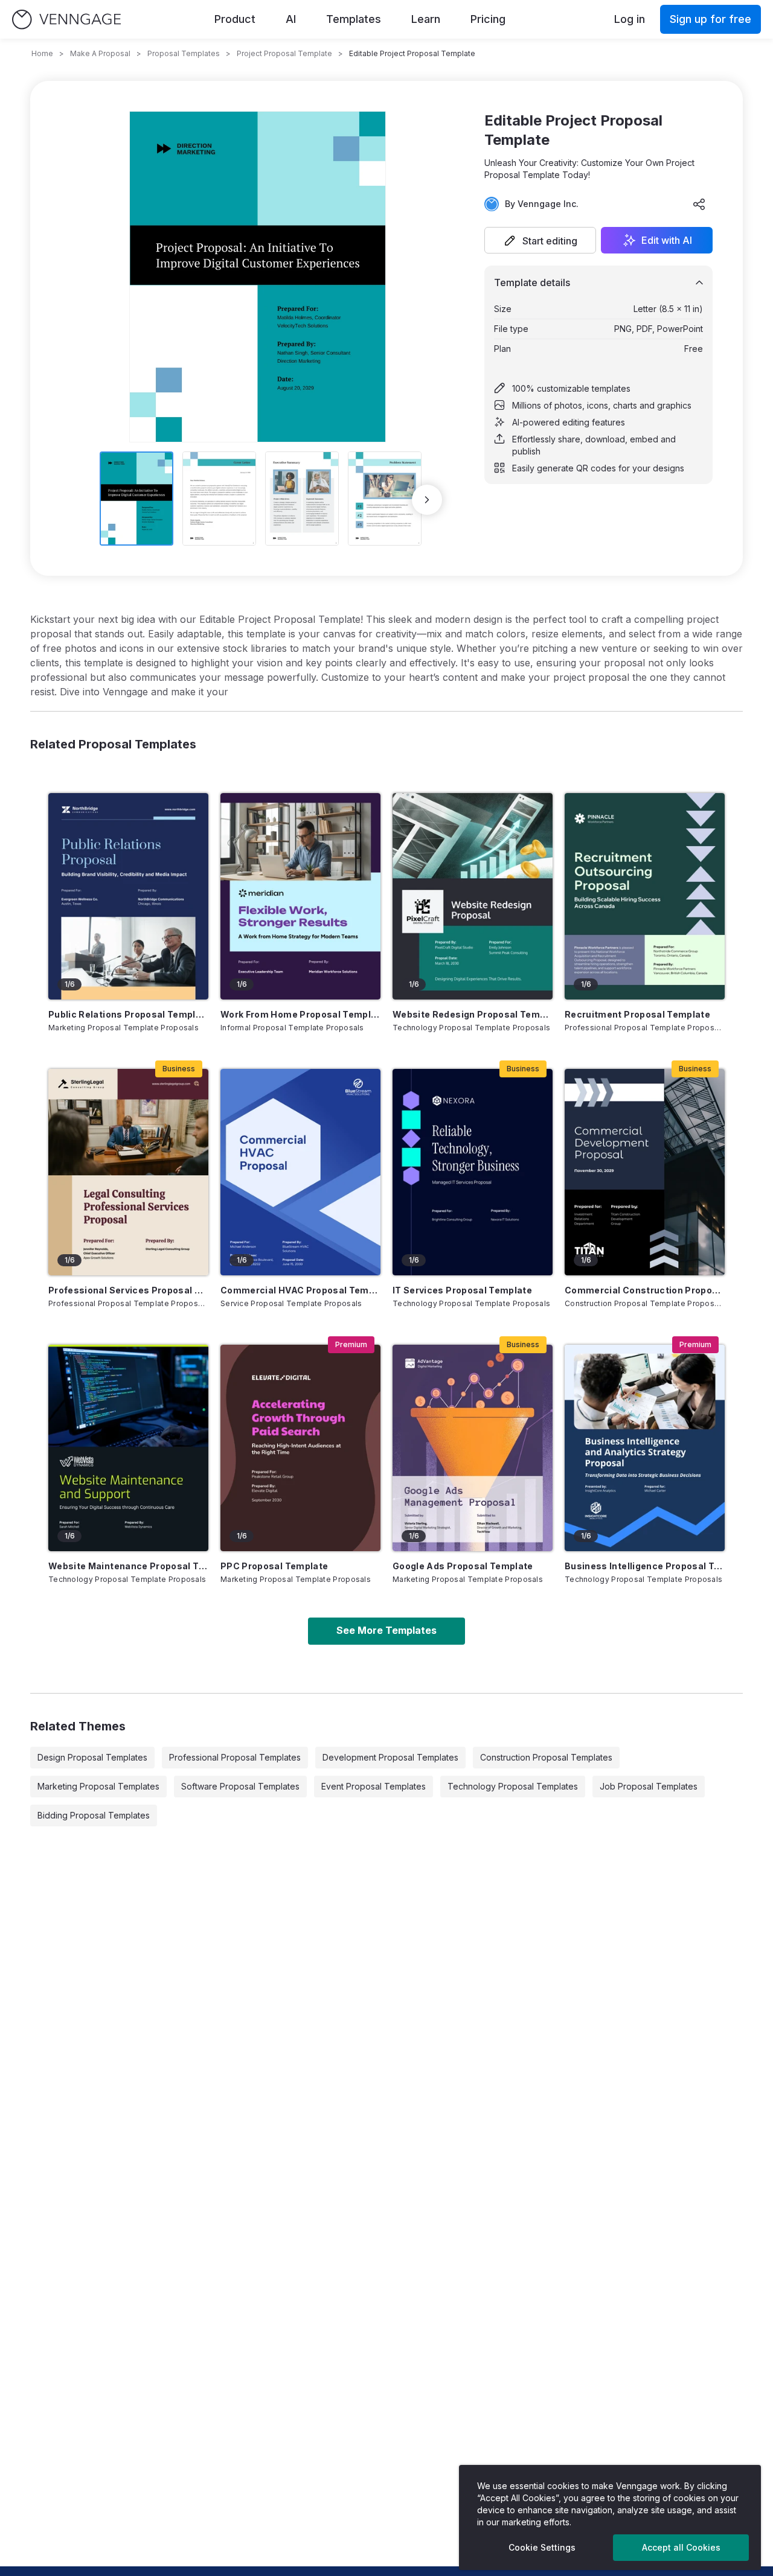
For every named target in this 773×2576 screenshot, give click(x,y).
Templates (354, 19)
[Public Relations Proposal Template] (128, 896)
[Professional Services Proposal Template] (128, 1172)
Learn (426, 19)
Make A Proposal (100, 53)
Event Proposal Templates (374, 1786)
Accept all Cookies (681, 2547)
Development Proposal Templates (390, 1757)
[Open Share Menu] (699, 204)
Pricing (488, 19)
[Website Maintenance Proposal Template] (128, 1448)
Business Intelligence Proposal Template (645, 1566)
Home (42, 53)
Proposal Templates (184, 53)
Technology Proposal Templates (513, 1786)
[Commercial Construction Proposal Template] (645, 1172)
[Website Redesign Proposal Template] (473, 896)
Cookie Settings (542, 2547)
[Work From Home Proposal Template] (300, 896)
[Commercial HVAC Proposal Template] (300, 1172)
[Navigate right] (427, 500)
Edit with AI (667, 240)
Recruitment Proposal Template (637, 1014)
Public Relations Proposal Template (128, 1014)
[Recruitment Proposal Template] (645, 896)
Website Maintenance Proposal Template (128, 1566)
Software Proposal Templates (240, 1786)
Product (235, 19)
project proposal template (284, 53)
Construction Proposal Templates (546, 1757)
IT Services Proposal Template (462, 1290)
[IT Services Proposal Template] (473, 1172)
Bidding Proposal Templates (94, 1815)
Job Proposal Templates (649, 1786)
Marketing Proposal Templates (98, 1786)
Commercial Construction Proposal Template (645, 1290)
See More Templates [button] (386, 1630)
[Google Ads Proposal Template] (473, 1448)
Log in (630, 19)
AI (291, 19)
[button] (540, 240)
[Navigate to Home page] (66, 20)
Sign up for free (710, 19)
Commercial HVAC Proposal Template (300, 1290)
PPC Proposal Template (274, 1566)
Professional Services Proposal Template (128, 1290)
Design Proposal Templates (92, 1757)
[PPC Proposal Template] (300, 1448)
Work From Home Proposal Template (300, 1014)
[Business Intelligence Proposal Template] (645, 1448)
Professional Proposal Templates (235, 1757)
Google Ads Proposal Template (463, 1566)
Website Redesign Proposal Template (473, 1014)
